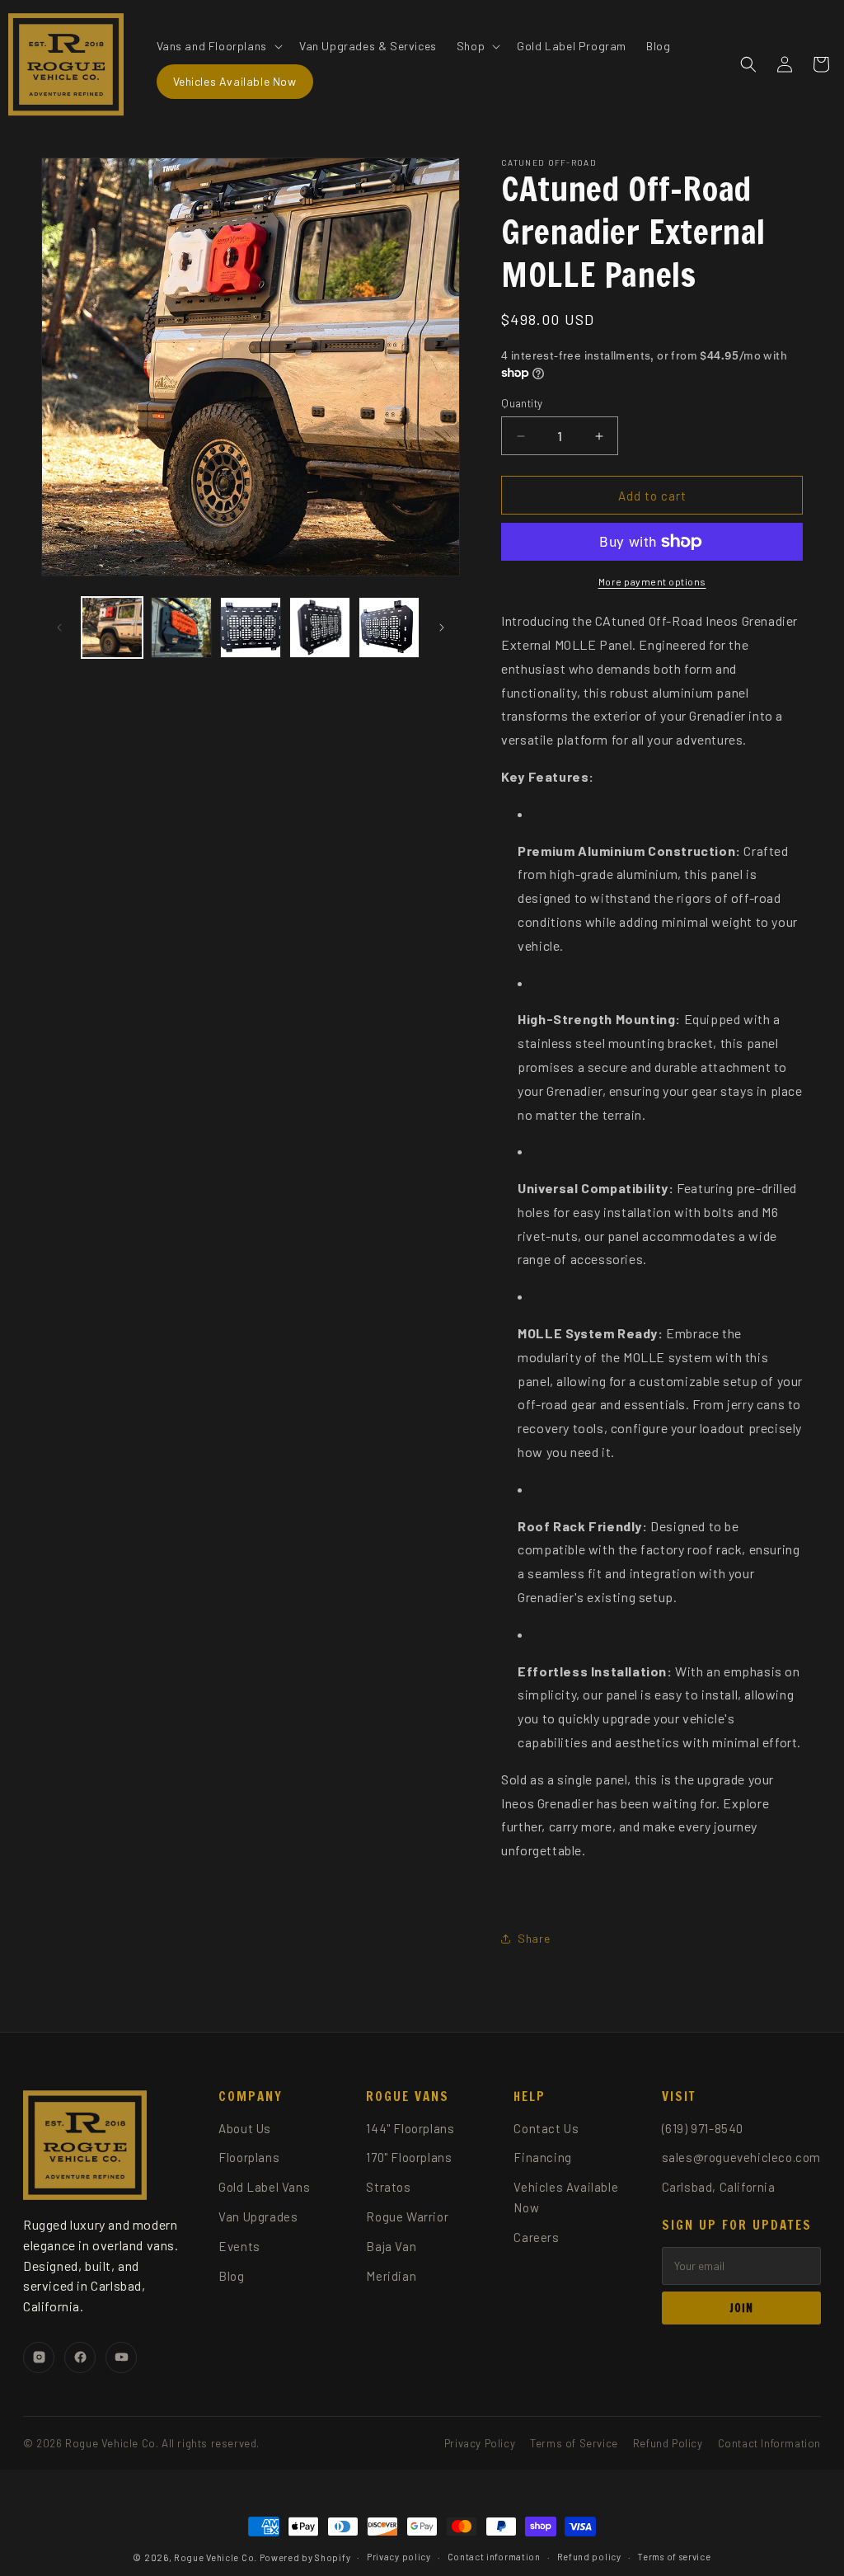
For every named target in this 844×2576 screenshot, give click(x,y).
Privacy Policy (480, 2443)
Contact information (494, 2557)
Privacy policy (399, 2557)
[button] (218, 46)
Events (239, 2246)
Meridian (391, 2276)
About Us (245, 2128)
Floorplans (249, 2157)
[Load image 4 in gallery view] (320, 628)
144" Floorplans (410, 2128)
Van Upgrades (258, 2216)
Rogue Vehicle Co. (216, 2557)
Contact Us (546, 2128)
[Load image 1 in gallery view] (112, 628)
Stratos (388, 2187)
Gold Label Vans (264, 2187)
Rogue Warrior (407, 2216)
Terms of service (674, 2557)
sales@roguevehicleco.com (741, 2157)
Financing (542, 2157)
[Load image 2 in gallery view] (181, 628)
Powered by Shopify (305, 2557)
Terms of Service (574, 2443)
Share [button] (534, 1938)
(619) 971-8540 (703, 2128)
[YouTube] (121, 2357)
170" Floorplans (409, 2157)
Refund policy (589, 2557)
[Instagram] (39, 2357)
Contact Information (769, 2443)
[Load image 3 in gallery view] (251, 628)
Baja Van (391, 2246)
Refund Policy (668, 2443)
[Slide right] (442, 628)
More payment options (652, 581)
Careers (536, 2237)
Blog (231, 2276)
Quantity (522, 403)
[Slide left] (59, 628)
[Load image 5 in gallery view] (389, 628)
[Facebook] (80, 2357)
